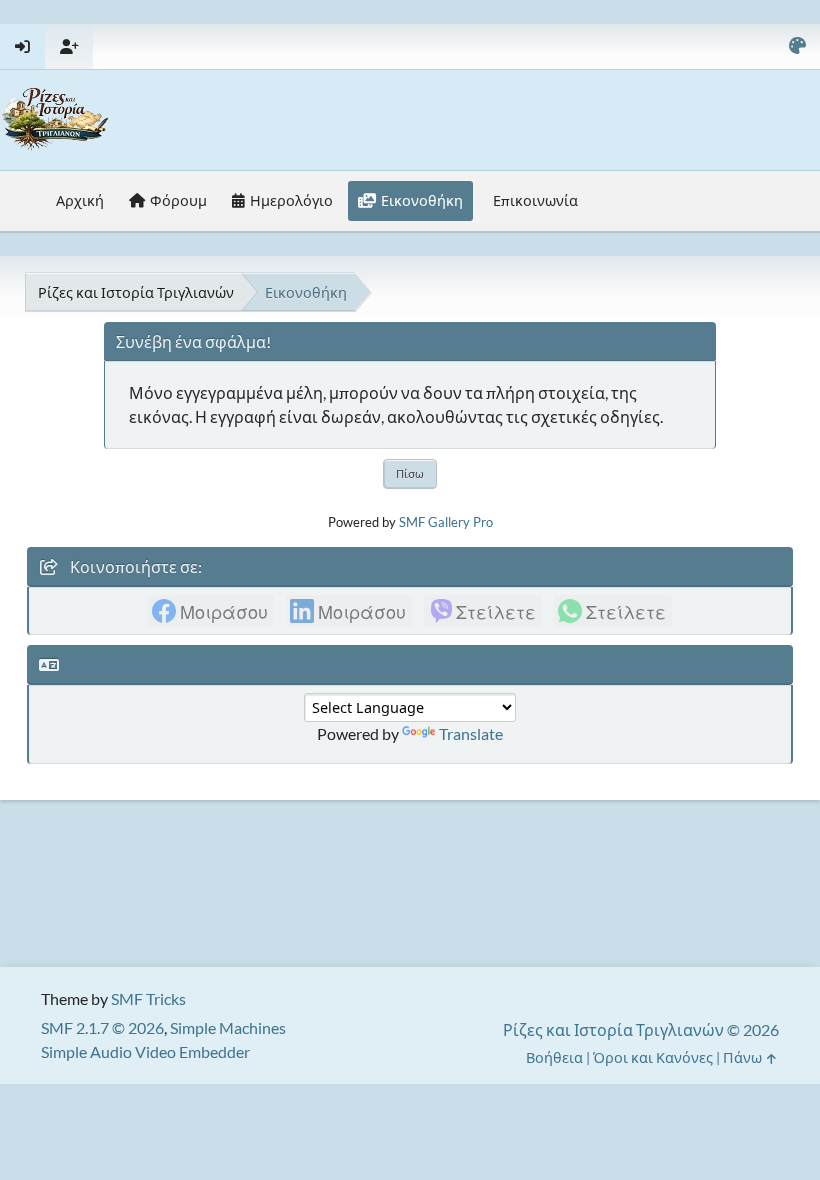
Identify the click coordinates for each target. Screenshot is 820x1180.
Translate (471, 733)
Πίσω (410, 473)
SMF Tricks (148, 998)
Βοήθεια (554, 1057)
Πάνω (744, 1057)
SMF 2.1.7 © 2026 (102, 1027)
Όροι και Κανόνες (653, 1057)
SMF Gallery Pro (446, 522)
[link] (211, 611)
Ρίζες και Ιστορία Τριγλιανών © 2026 (641, 1029)
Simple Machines (228, 1027)
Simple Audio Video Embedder (145, 1051)
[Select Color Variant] (797, 46)
